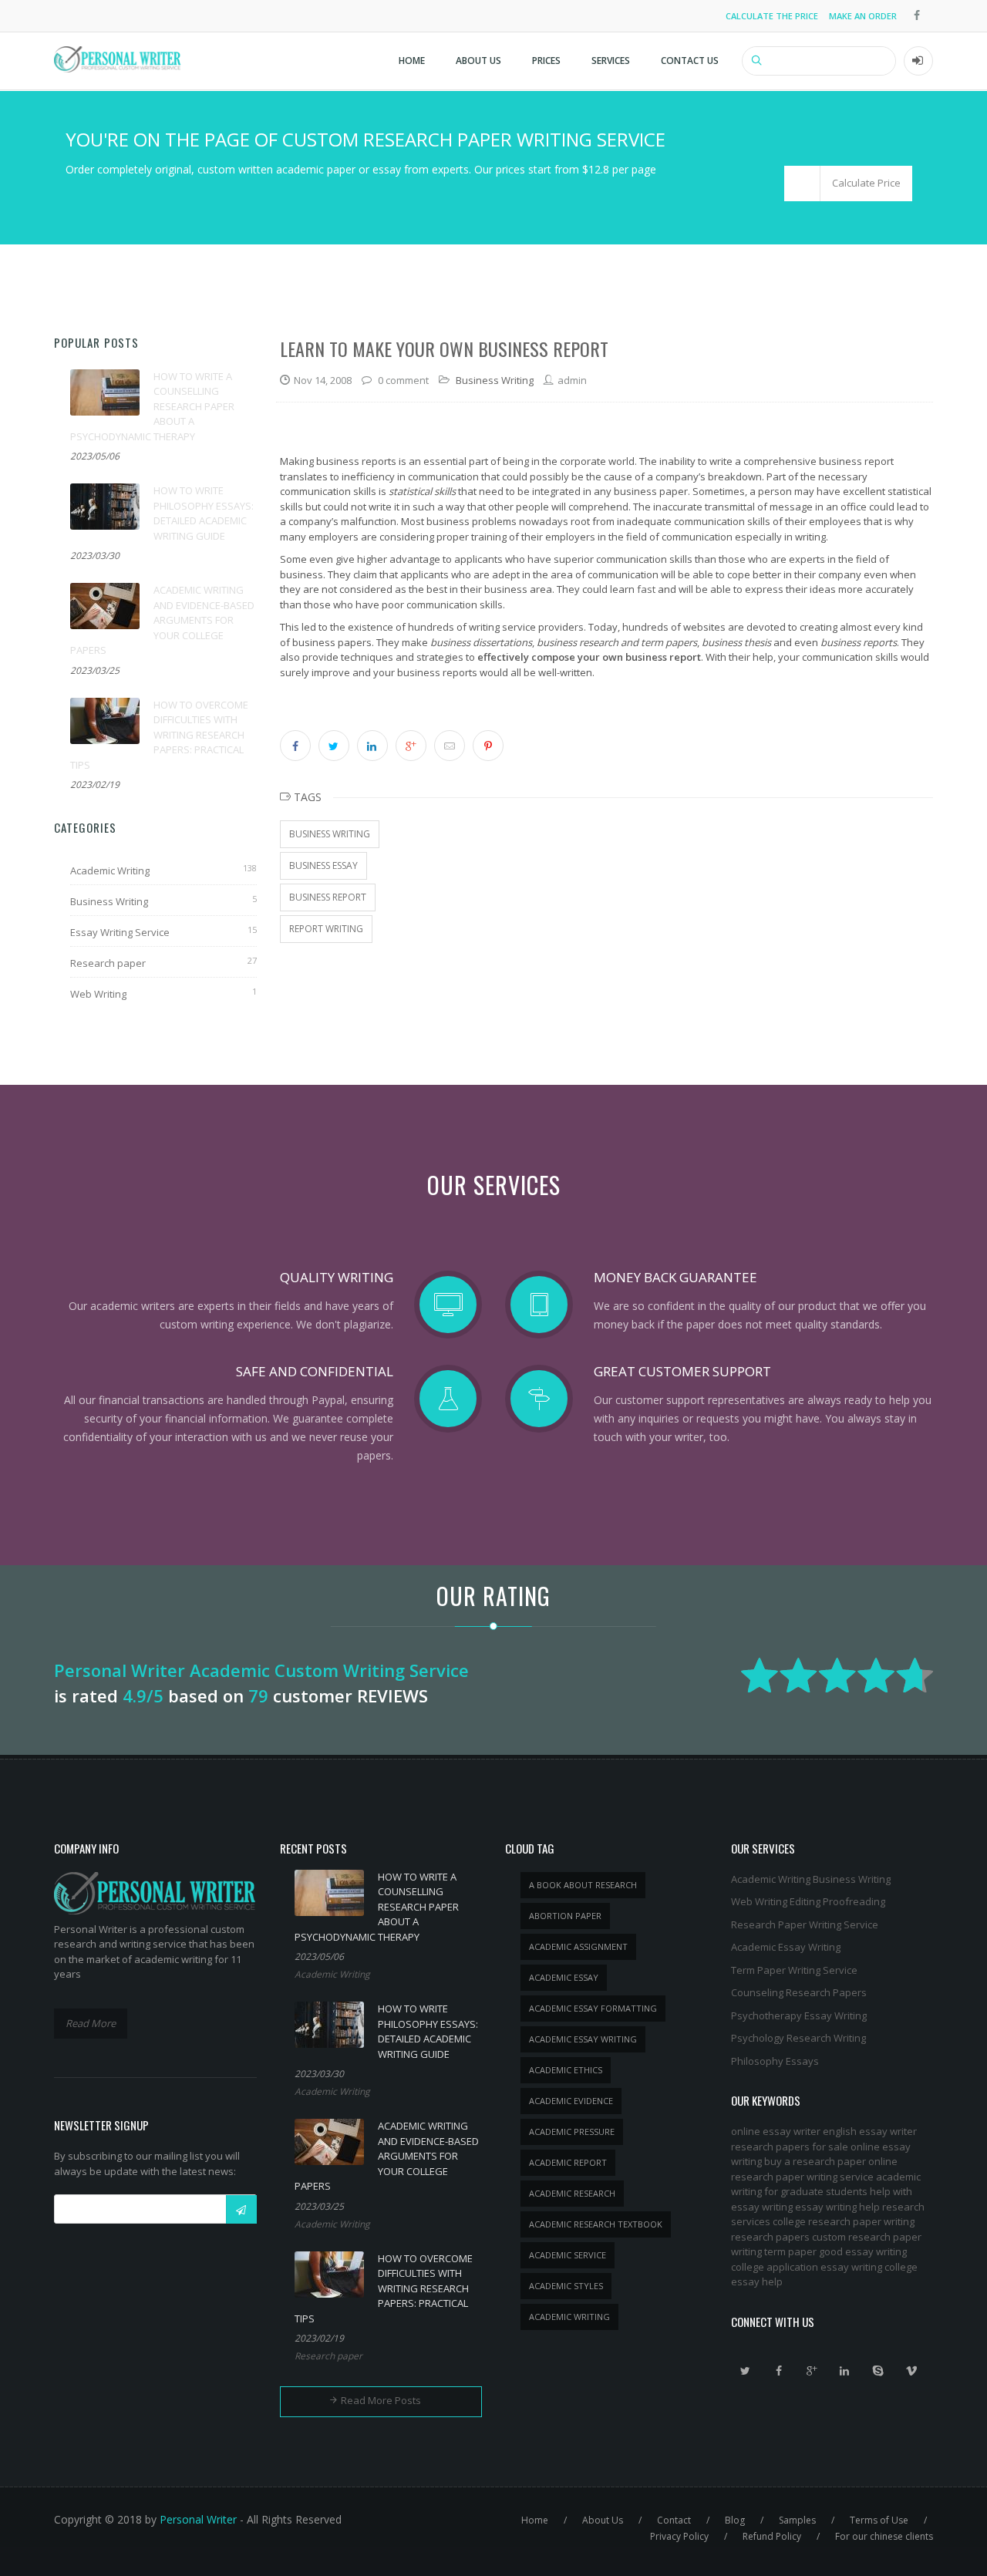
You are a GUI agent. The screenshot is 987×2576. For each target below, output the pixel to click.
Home (412, 61)
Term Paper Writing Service (794, 1970)
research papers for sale (790, 2147)
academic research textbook (596, 2224)
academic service (568, 2255)
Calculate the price (772, 16)
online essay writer (776, 2131)
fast (646, 589)
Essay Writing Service (120, 932)
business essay (323, 865)
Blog (735, 2520)
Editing (805, 1901)
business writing (330, 834)
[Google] (812, 2371)
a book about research (583, 1885)
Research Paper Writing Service (805, 1924)
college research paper (827, 2221)
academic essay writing (583, 2039)
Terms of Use (879, 2520)
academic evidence (571, 2101)
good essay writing (863, 2251)
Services (611, 61)
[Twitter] (746, 2371)
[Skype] (878, 2371)
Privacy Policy (679, 2536)
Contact (674, 2520)
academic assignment (578, 1946)
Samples (797, 2520)
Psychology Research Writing (798, 2038)
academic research (572, 2193)
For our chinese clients (884, 2536)
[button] (848, 184)
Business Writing (109, 901)
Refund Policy (772, 2536)
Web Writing (98, 994)
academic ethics (566, 2070)
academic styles (566, 2286)
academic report (568, 2162)
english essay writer (870, 2131)
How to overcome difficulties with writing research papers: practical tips (159, 735)
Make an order (863, 16)
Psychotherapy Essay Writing (799, 2015)
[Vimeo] (911, 2371)
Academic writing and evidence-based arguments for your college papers (162, 620)
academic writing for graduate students (826, 2184)
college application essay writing (807, 2267)
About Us (478, 61)
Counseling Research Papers (799, 1992)
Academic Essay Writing (786, 1947)
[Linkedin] (845, 2371)
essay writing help (837, 2207)
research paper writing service (802, 2177)
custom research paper (867, 2237)
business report (328, 897)
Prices (546, 61)
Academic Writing (110, 870)
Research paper (108, 963)
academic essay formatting (593, 2008)
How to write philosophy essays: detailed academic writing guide (204, 513)
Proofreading (854, 1901)
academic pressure (572, 2132)
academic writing (569, 2317)
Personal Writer (198, 2519)
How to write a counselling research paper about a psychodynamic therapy (152, 406)
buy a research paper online (831, 2161)
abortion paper (565, 1916)
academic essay (564, 1977)
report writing (326, 929)
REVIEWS (392, 1695)
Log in (918, 61)
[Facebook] (779, 2371)
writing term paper (774, 2251)
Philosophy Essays (775, 2061)
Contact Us (690, 61)
